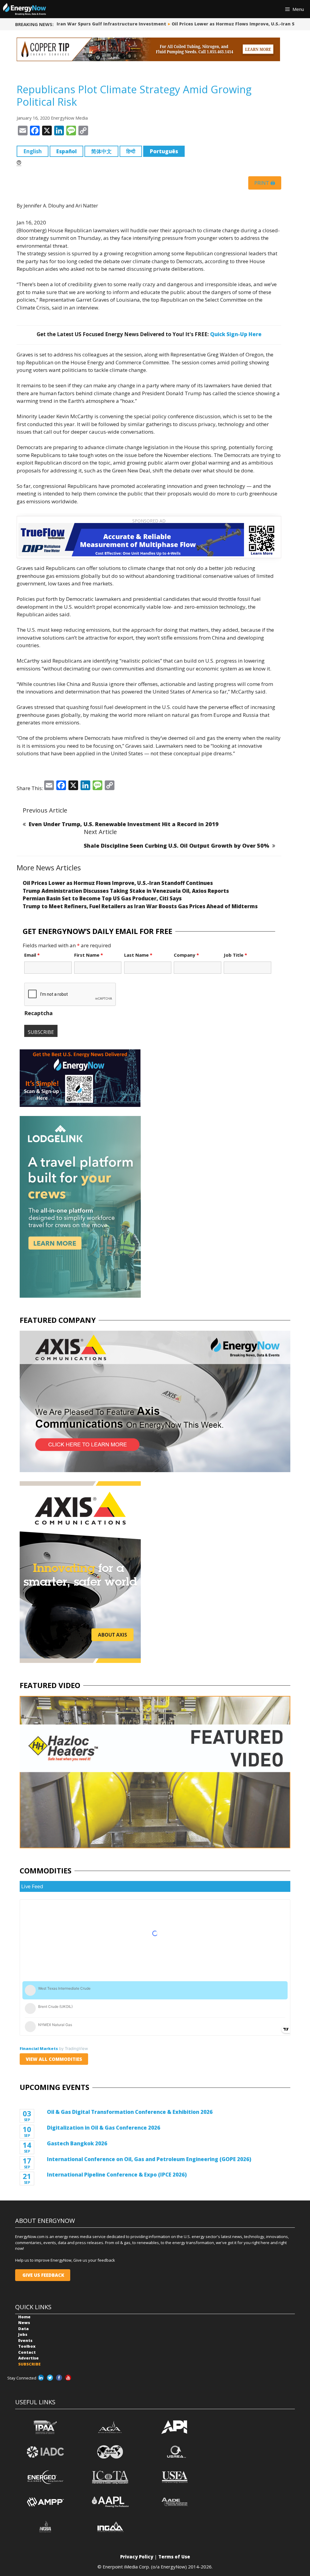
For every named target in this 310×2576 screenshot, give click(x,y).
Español (66, 151)
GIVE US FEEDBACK (43, 2275)
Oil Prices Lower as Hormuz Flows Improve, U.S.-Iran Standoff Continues (227, 24)
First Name (89, 955)
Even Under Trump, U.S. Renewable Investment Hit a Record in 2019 (124, 824)
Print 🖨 (265, 183)
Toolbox (27, 2346)
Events (25, 2340)
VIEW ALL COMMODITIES (54, 2059)
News (24, 2323)
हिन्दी (131, 151)
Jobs (23, 2334)
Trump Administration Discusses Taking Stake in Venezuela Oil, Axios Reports (126, 891)
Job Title (235, 955)
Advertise (28, 2358)
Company (186, 955)
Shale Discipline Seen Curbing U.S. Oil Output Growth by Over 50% (176, 846)
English (33, 151)
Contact (27, 2352)
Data (23, 2329)
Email (32, 955)
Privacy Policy (137, 2557)
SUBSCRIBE (29, 2364)
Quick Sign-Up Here (236, 334)
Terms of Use (174, 2557)
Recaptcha (38, 1013)
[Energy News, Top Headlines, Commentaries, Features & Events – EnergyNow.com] (25, 9)
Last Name (138, 955)
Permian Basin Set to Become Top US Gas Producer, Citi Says (102, 898)
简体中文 (101, 151)
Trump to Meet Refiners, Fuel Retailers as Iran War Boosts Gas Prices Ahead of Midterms (140, 906)
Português (164, 151)
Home (24, 2317)
